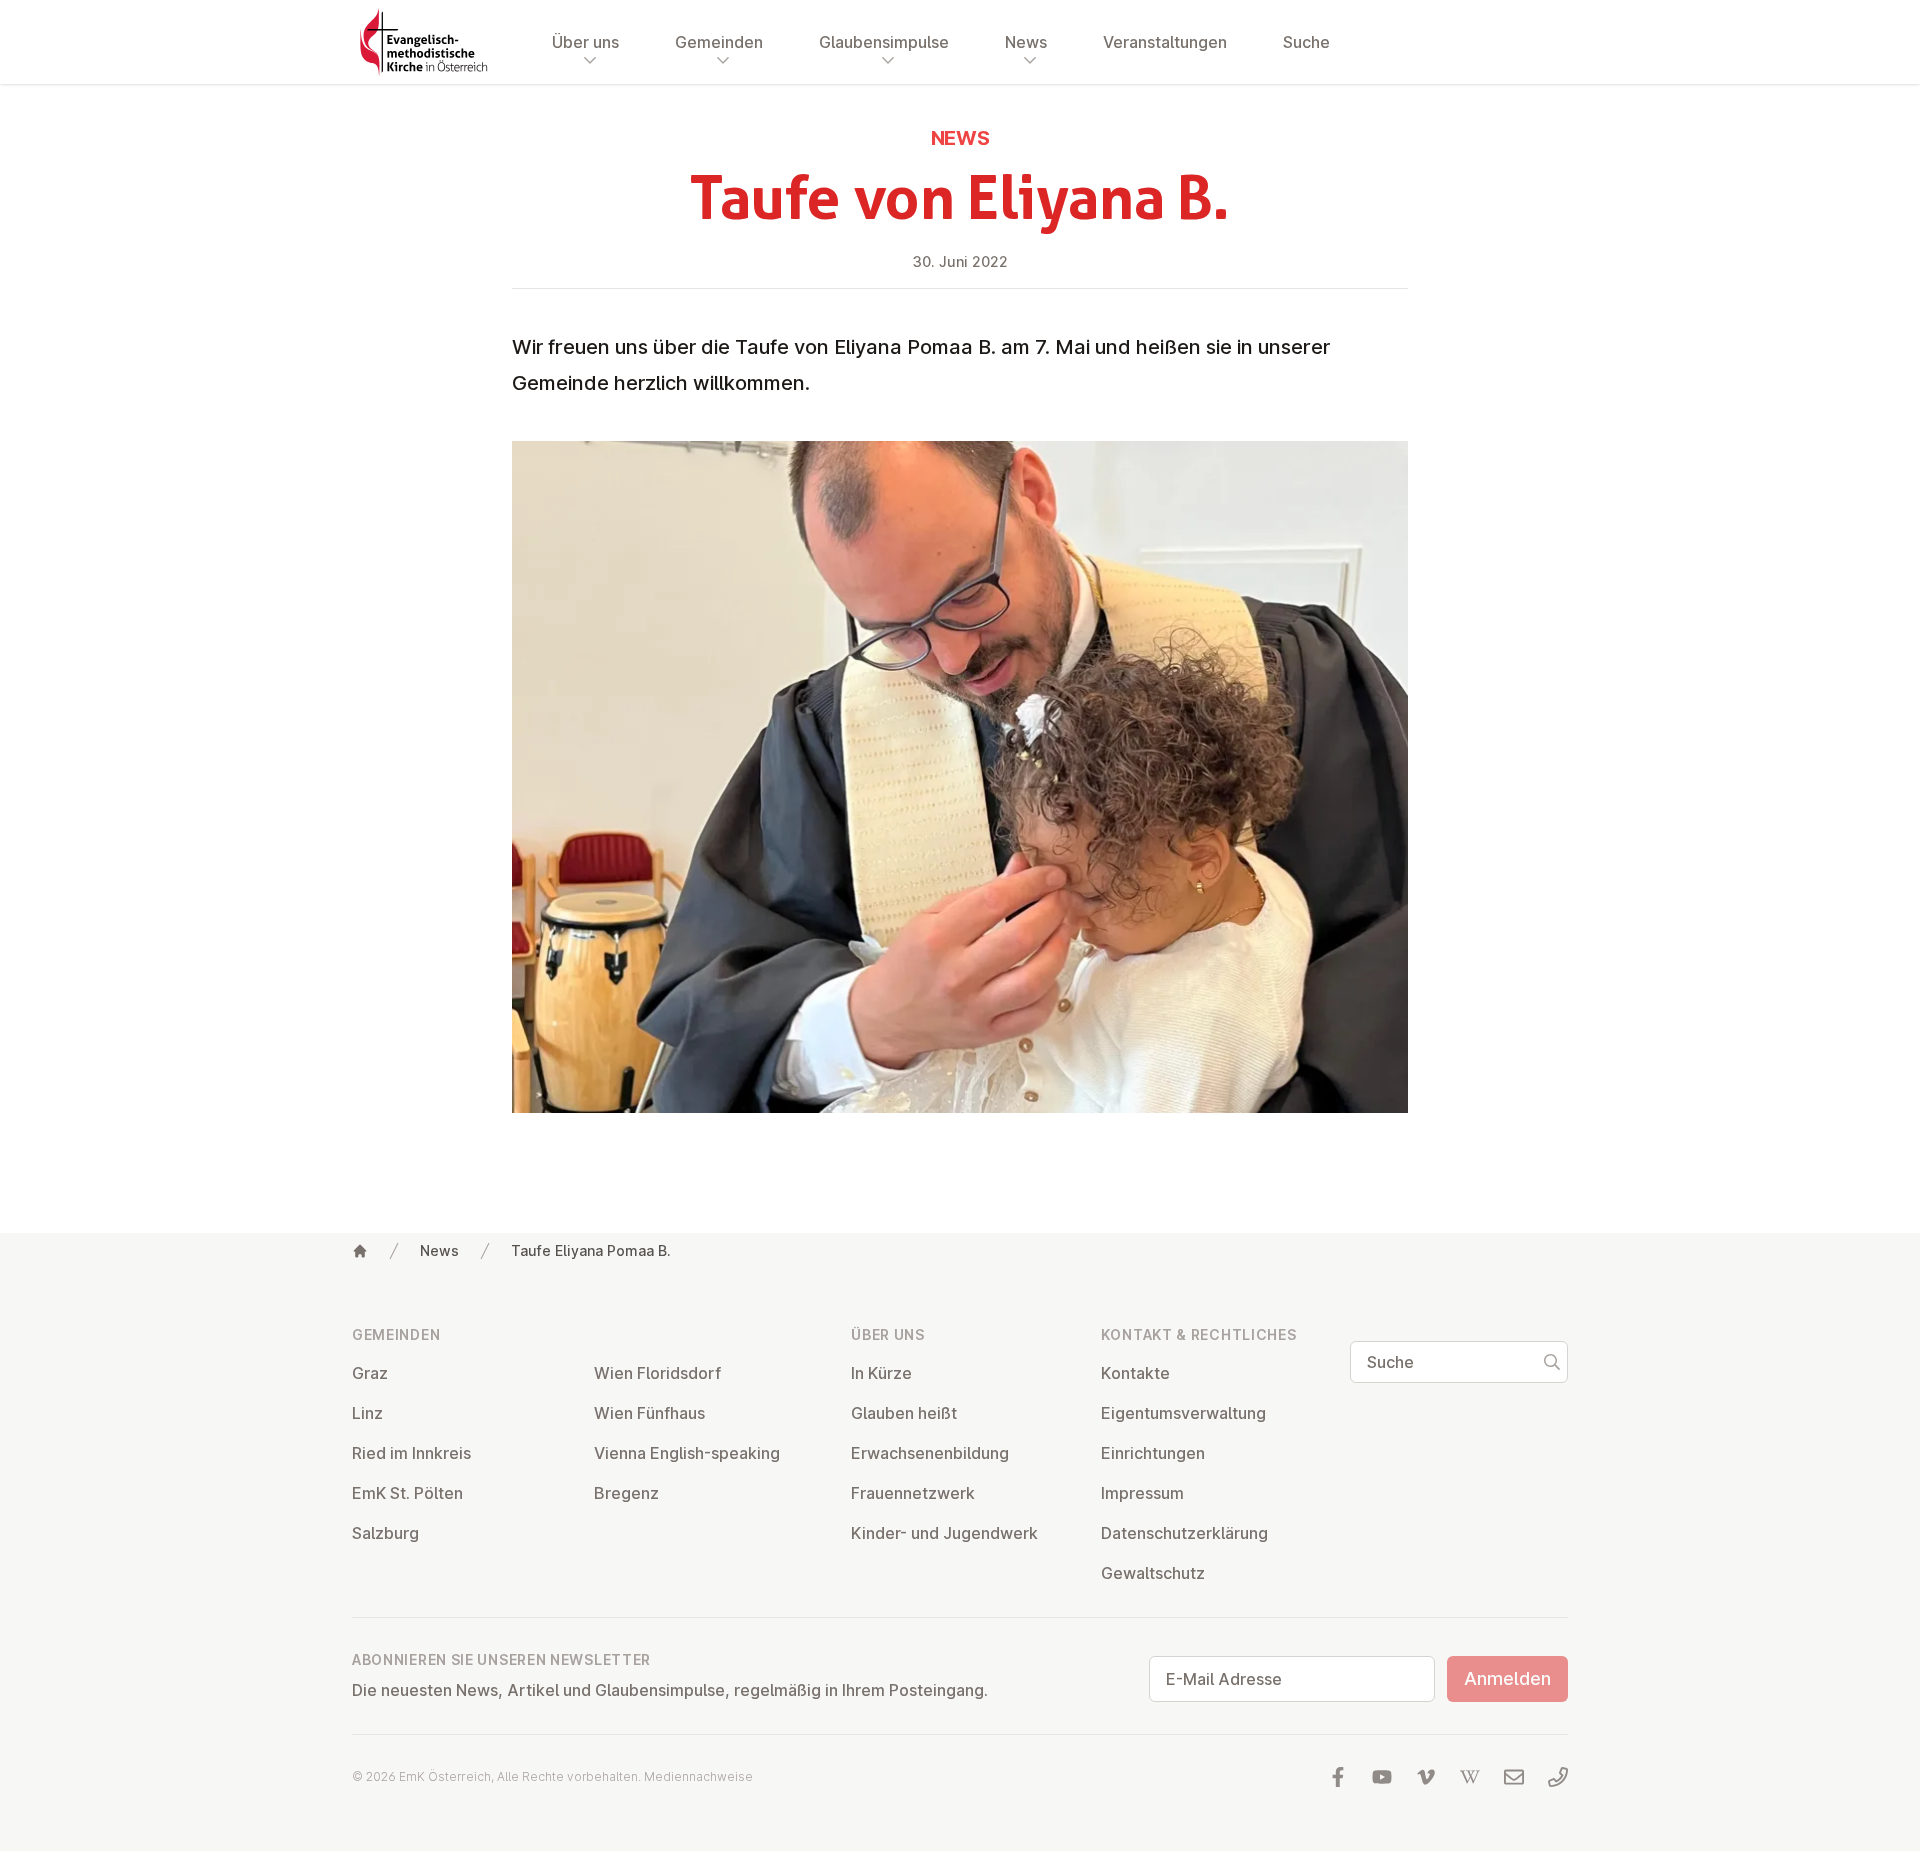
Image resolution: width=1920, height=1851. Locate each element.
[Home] (360, 1251)
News (439, 1250)
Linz (367, 1413)
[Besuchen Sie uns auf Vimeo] (1426, 1777)
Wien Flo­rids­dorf (657, 1373)
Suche (1306, 42)
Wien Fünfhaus (649, 1413)
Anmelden (1507, 1678)
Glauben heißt (904, 1413)
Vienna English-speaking (687, 1453)
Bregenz (626, 1493)
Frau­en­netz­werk (913, 1493)
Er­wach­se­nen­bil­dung (930, 1453)
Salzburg (385, 1533)
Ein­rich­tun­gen (1153, 1453)
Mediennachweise (698, 1776)
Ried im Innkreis (411, 1453)
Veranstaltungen (1165, 42)
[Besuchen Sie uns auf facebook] (1338, 1777)
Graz (370, 1373)
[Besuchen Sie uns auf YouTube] (1382, 1777)
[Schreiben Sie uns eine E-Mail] (1514, 1777)
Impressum (1142, 1493)
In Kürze (881, 1373)
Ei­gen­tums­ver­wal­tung (1183, 1413)
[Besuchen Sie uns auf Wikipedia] (1470, 1777)
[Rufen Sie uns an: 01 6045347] (1558, 1777)
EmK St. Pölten (407, 1493)
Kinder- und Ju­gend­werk (944, 1533)
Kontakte (1135, 1373)
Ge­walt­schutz (1153, 1573)
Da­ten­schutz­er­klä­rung (1184, 1533)
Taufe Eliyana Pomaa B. (591, 1250)
